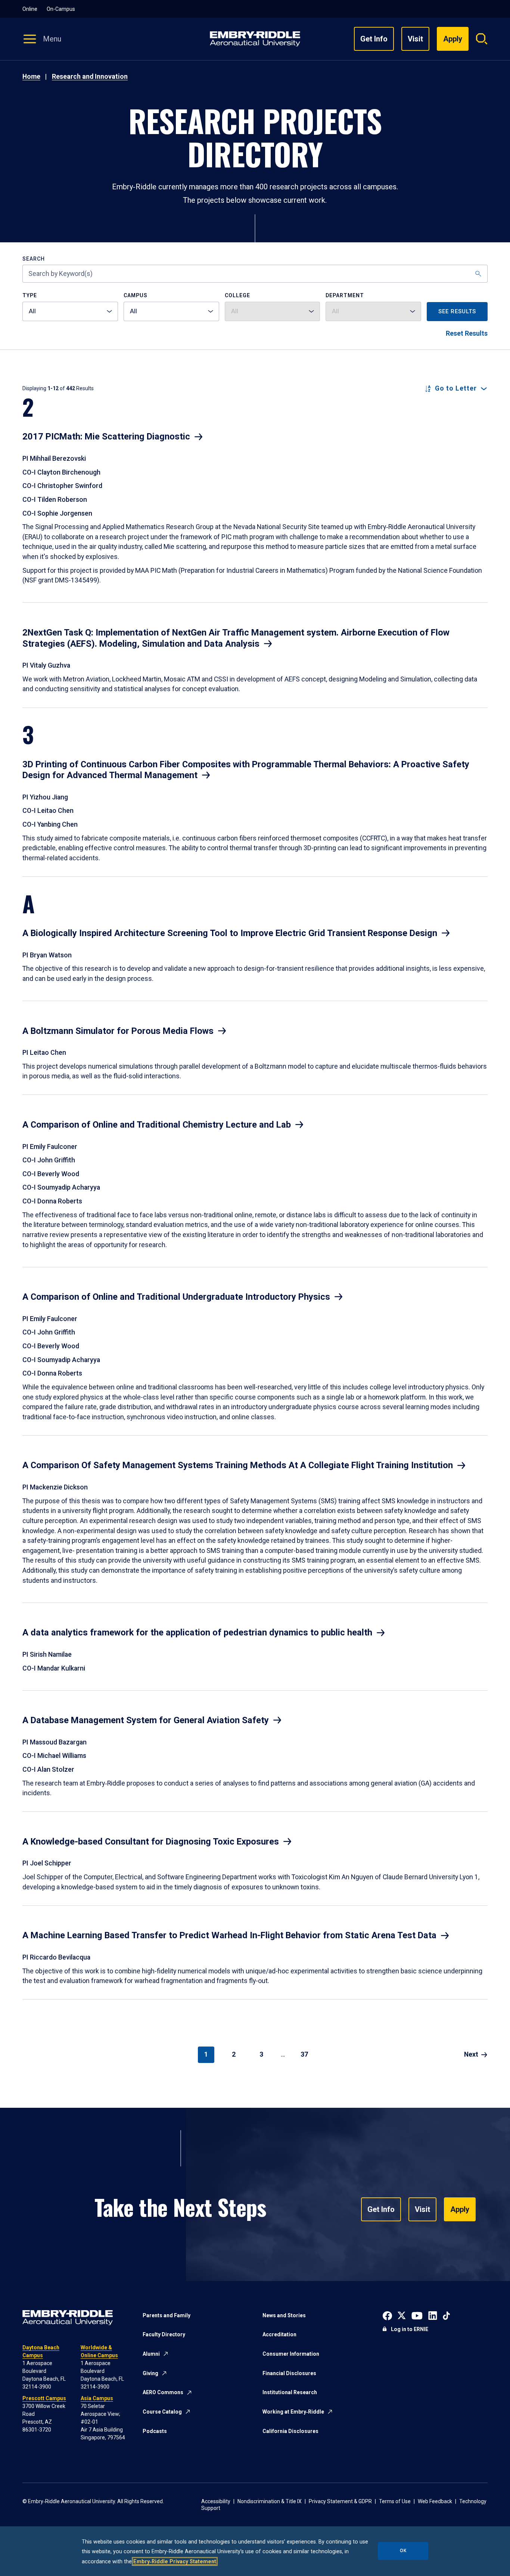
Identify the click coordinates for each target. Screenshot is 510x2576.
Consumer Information (291, 2354)
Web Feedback (435, 2501)
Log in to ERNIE (410, 2329)
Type (30, 296)
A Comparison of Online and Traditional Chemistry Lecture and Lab (157, 1125)
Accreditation (279, 2334)
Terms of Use (395, 2501)
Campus (136, 296)
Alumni (151, 2354)
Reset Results (467, 333)
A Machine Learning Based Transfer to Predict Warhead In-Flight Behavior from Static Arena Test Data (229, 1935)
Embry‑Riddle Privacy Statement (175, 2561)
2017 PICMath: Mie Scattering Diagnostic (106, 436)
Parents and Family (167, 2315)
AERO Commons (163, 2392)
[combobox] (70, 311)
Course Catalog (162, 2412)
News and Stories (284, 2315)
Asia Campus (97, 2398)
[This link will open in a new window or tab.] (387, 2315)
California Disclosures (290, 2431)
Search (34, 259)
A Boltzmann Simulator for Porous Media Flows (118, 1031)
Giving (150, 2373)
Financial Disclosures (289, 2373)
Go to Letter (456, 389)
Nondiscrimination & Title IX (270, 2501)
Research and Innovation (90, 77)
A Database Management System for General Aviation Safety (146, 1720)
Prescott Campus (44, 2398)
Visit (415, 39)
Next (471, 2054)
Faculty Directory (164, 2334)
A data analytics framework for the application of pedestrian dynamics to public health (197, 1632)
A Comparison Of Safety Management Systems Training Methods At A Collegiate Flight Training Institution (238, 1465)
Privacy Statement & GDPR (340, 2501)
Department (345, 296)
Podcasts (155, 2431)
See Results (457, 311)
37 (304, 2054)
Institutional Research (290, 2392)
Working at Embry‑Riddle (293, 2412)
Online (30, 9)
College (237, 296)
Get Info (374, 39)
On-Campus (61, 9)
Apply (460, 2209)
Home (31, 77)
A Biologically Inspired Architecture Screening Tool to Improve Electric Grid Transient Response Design (230, 933)
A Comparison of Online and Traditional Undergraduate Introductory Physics (176, 1297)
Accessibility (216, 2501)
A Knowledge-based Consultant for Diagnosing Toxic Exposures (151, 1842)
